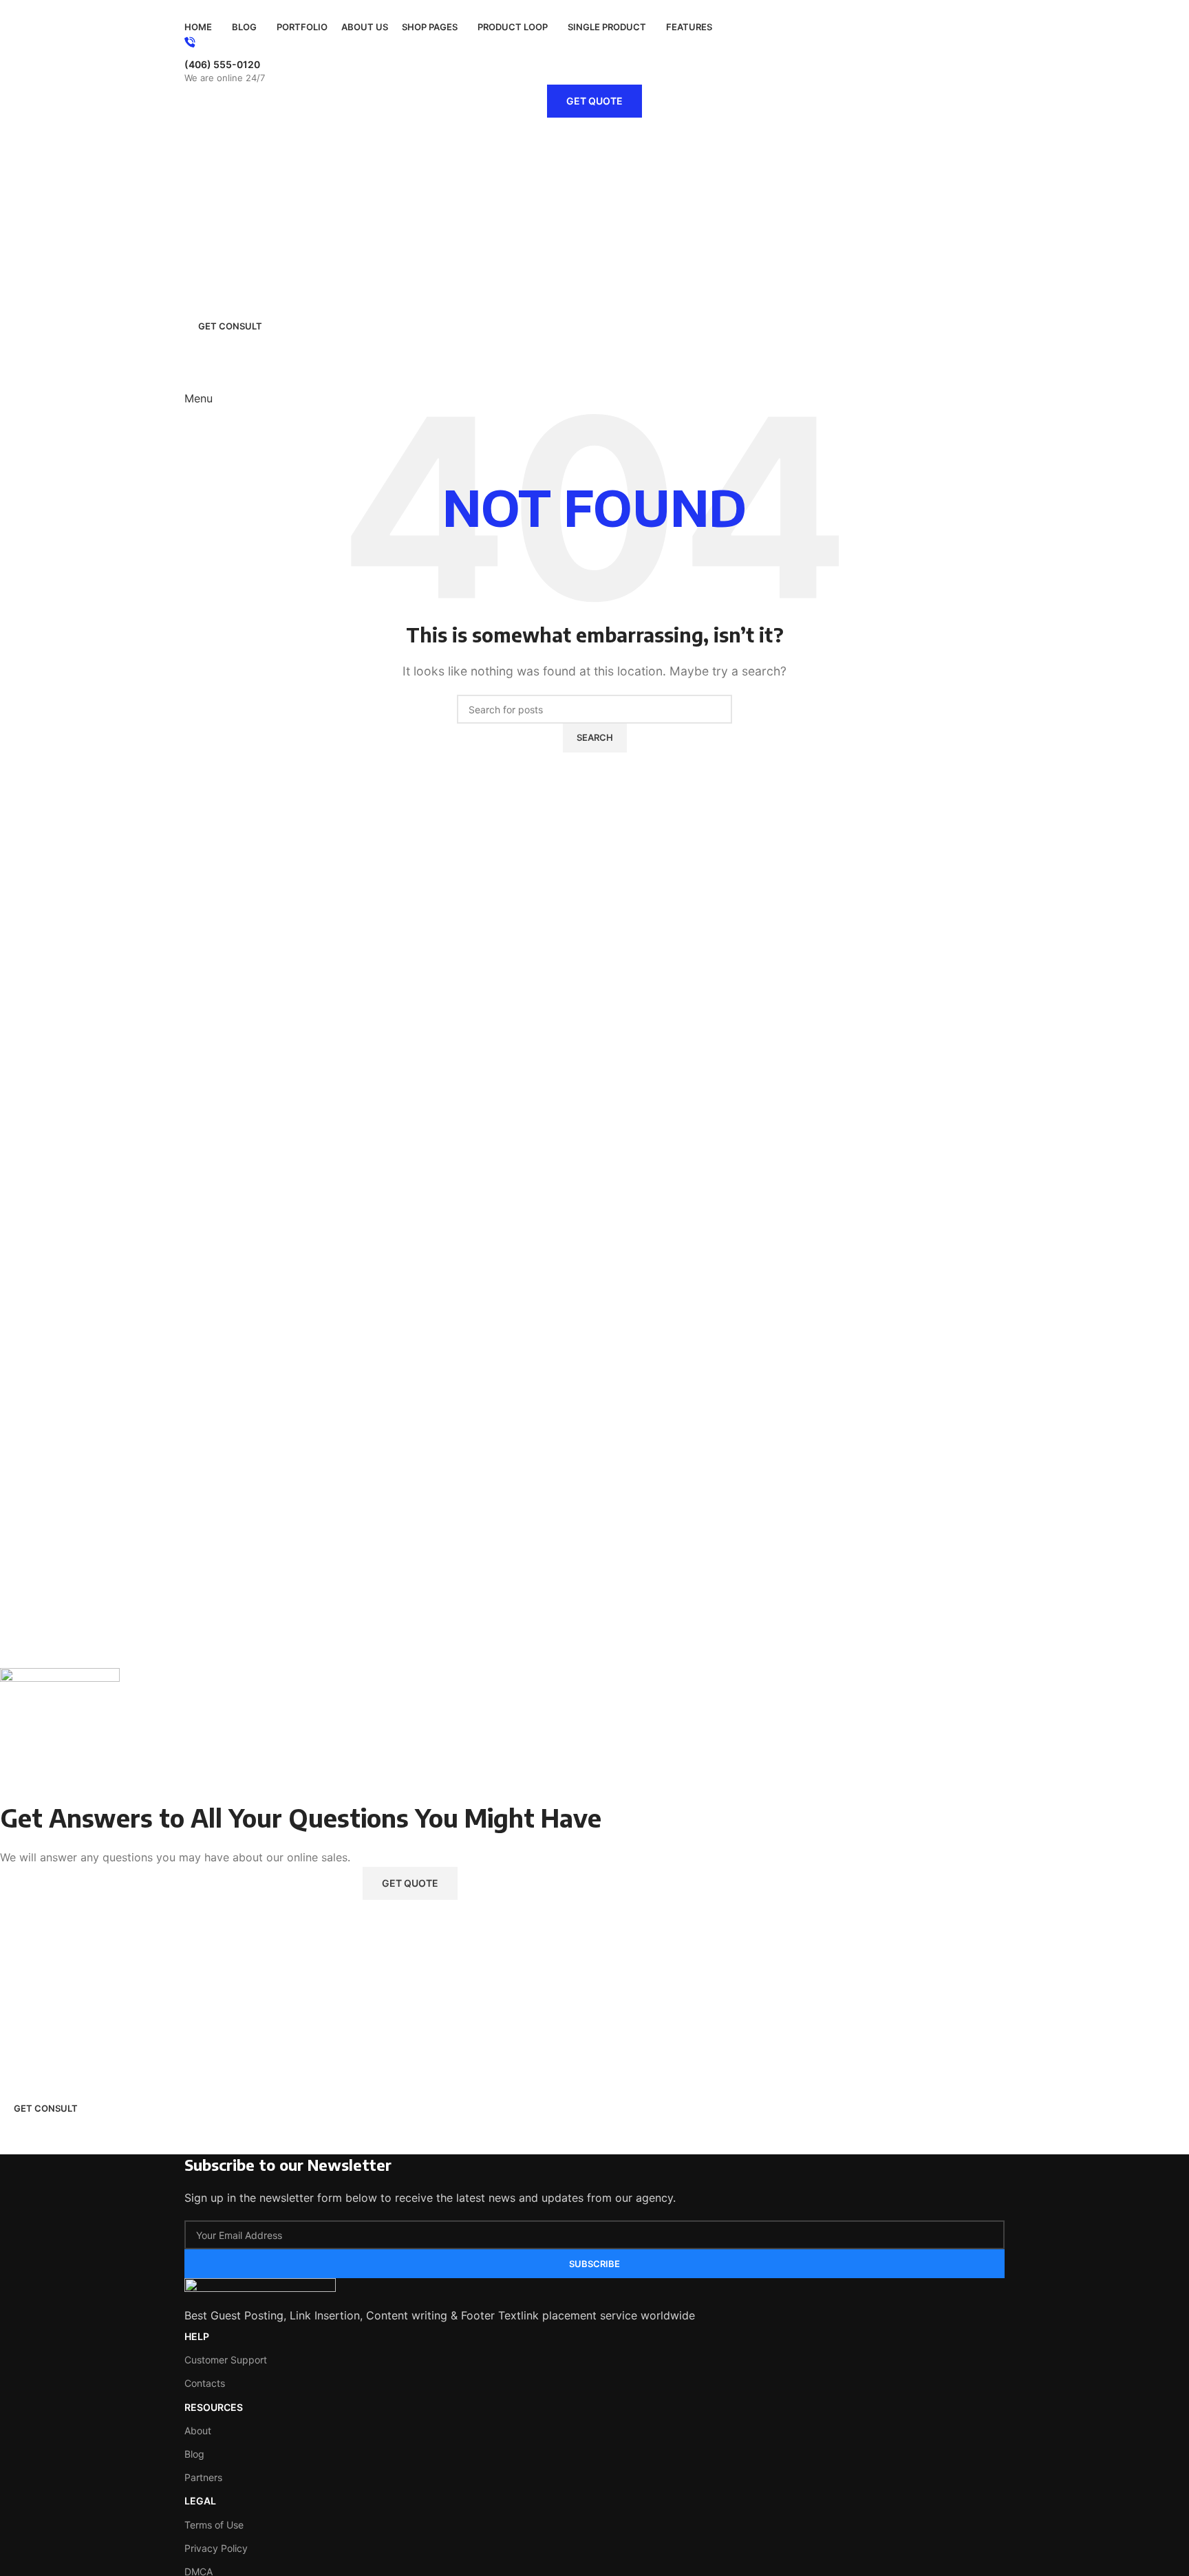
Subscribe (594, 2264)
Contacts (205, 2383)
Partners (203, 2477)
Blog (194, 2454)
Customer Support (226, 2360)
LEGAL (200, 2501)
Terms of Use (214, 2525)
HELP (197, 2336)
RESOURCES (214, 2407)
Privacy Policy (216, 2548)
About (198, 2431)
